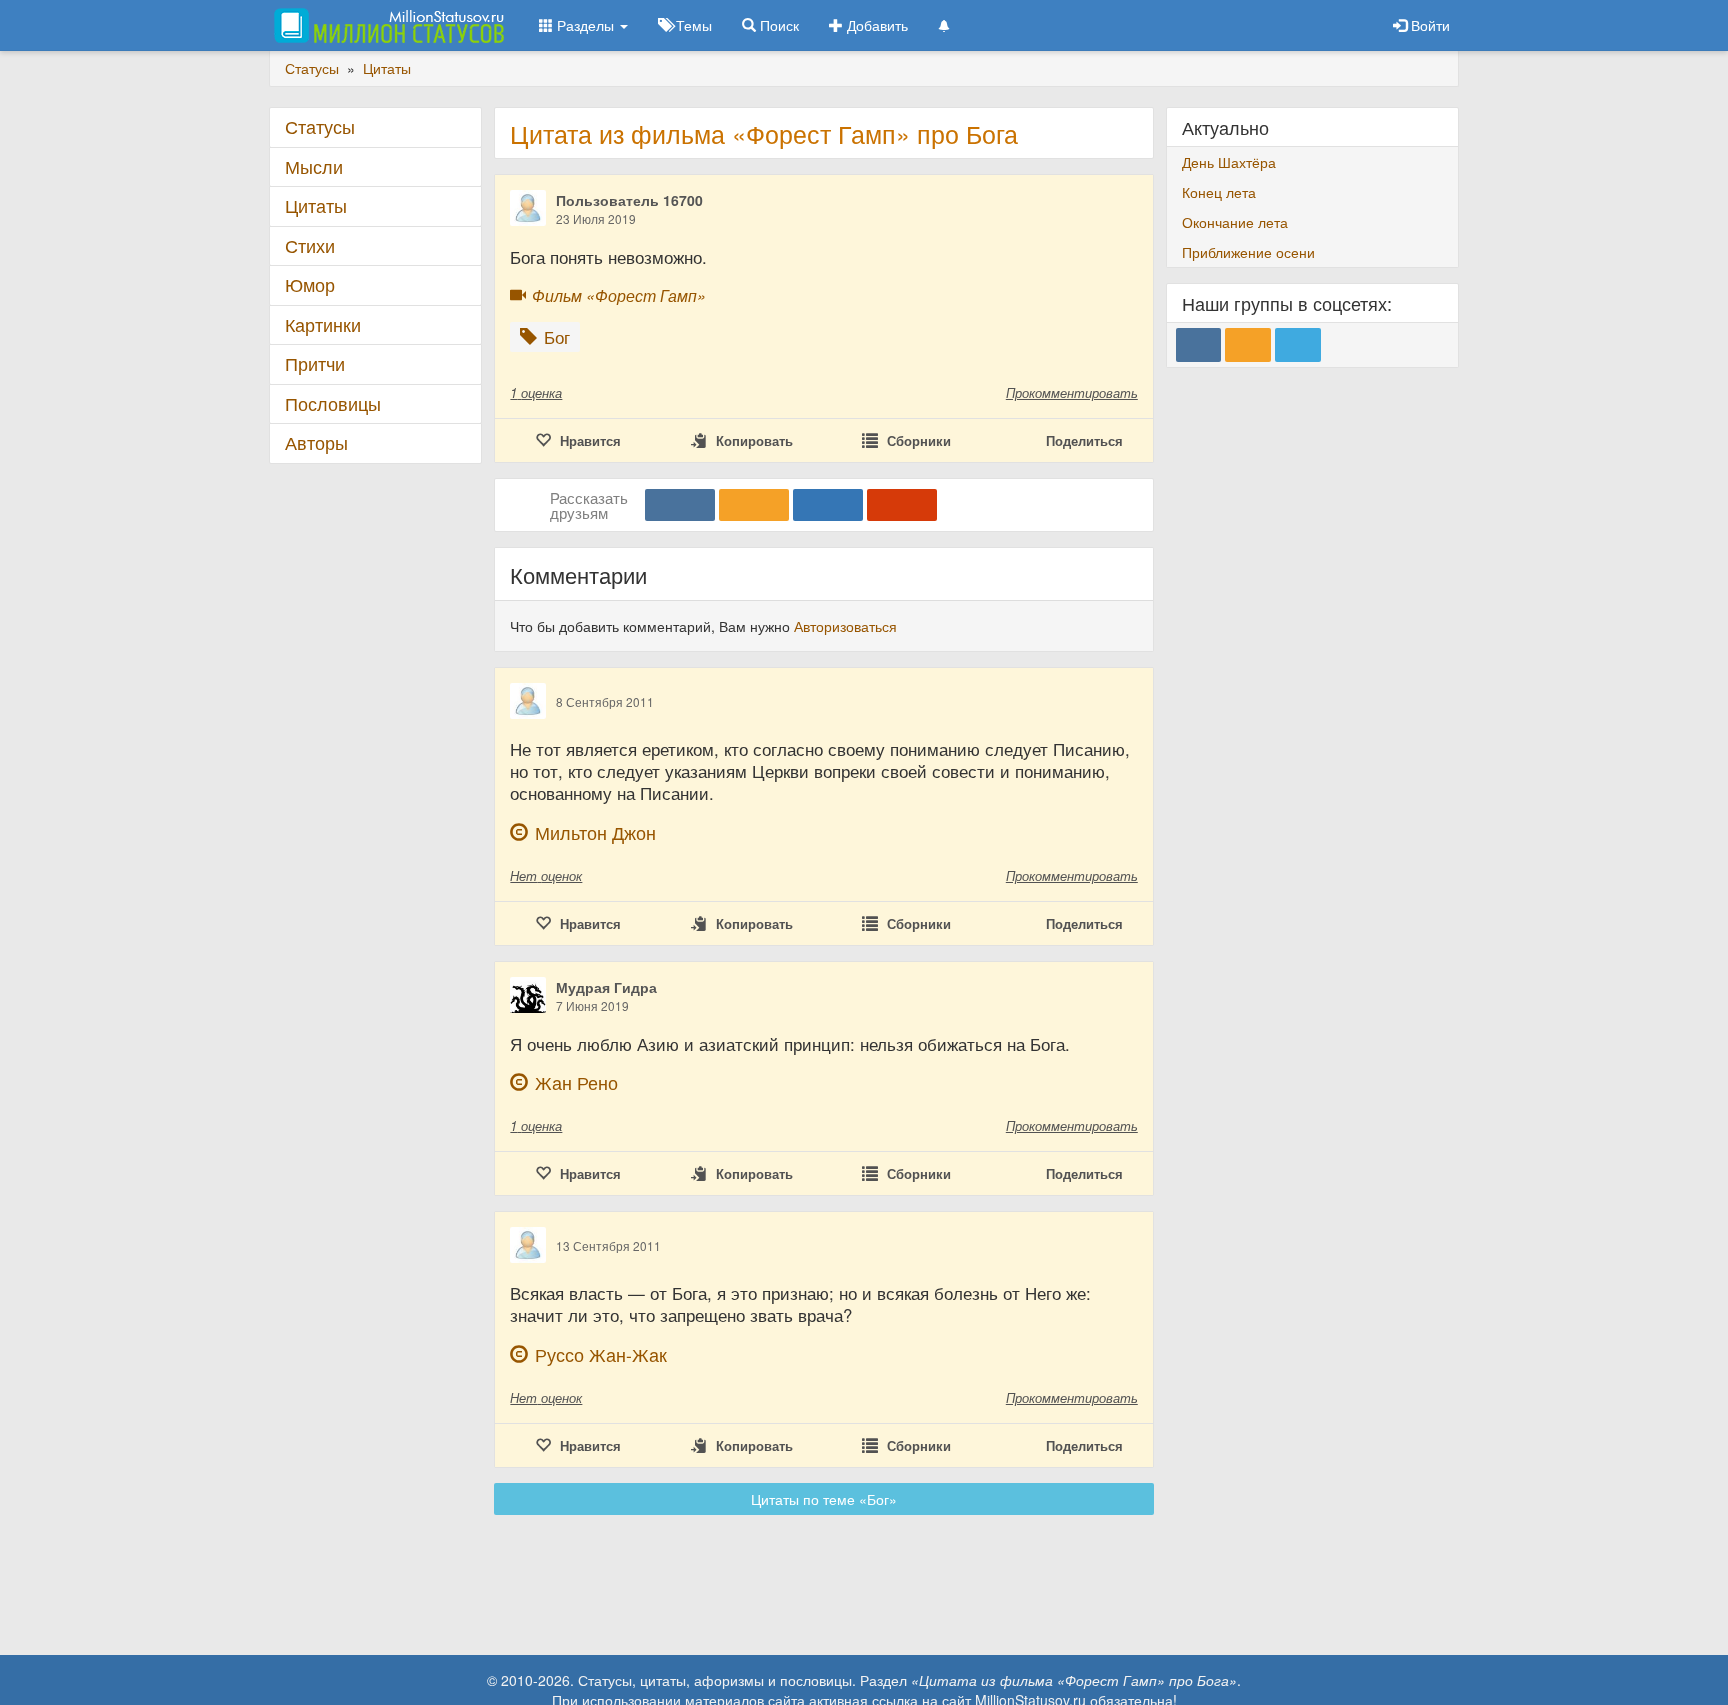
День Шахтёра (1229, 162)
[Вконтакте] (680, 505)
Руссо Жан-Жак (601, 1354)
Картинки (323, 324)
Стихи (310, 245)
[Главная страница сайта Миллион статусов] (386, 25)
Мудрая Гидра (606, 987)
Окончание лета (1235, 222)
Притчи (315, 363)
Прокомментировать (1072, 392)
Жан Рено (576, 1082)
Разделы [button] (585, 25)
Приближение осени (1248, 252)
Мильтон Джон (595, 832)
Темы (692, 25)
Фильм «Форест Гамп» (619, 295)
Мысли (314, 166)
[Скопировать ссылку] (902, 505)
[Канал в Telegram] (1298, 345)
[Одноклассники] (754, 505)
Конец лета (1219, 192)
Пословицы (333, 403)
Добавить (875, 25)
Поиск (777, 25)
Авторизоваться (845, 626)
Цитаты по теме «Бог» (824, 1499)
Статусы (320, 126)
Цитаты (316, 205)
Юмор (310, 284)
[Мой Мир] (828, 505)
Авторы (316, 442)
